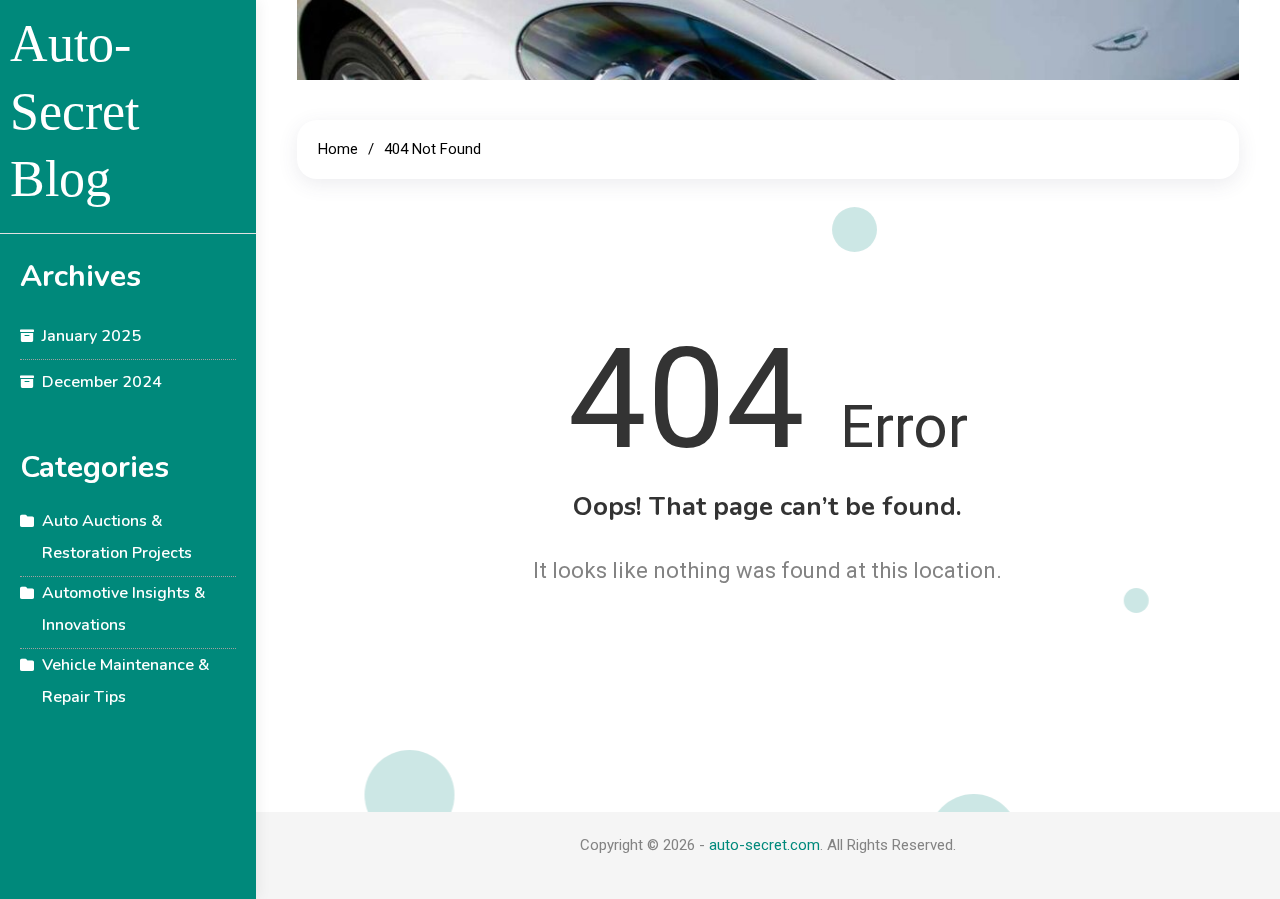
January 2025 (91, 336)
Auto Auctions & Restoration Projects (117, 537)
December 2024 (102, 382)
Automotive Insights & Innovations (124, 609)
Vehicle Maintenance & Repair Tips (126, 681)
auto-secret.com (764, 845)
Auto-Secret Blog (74, 111)
